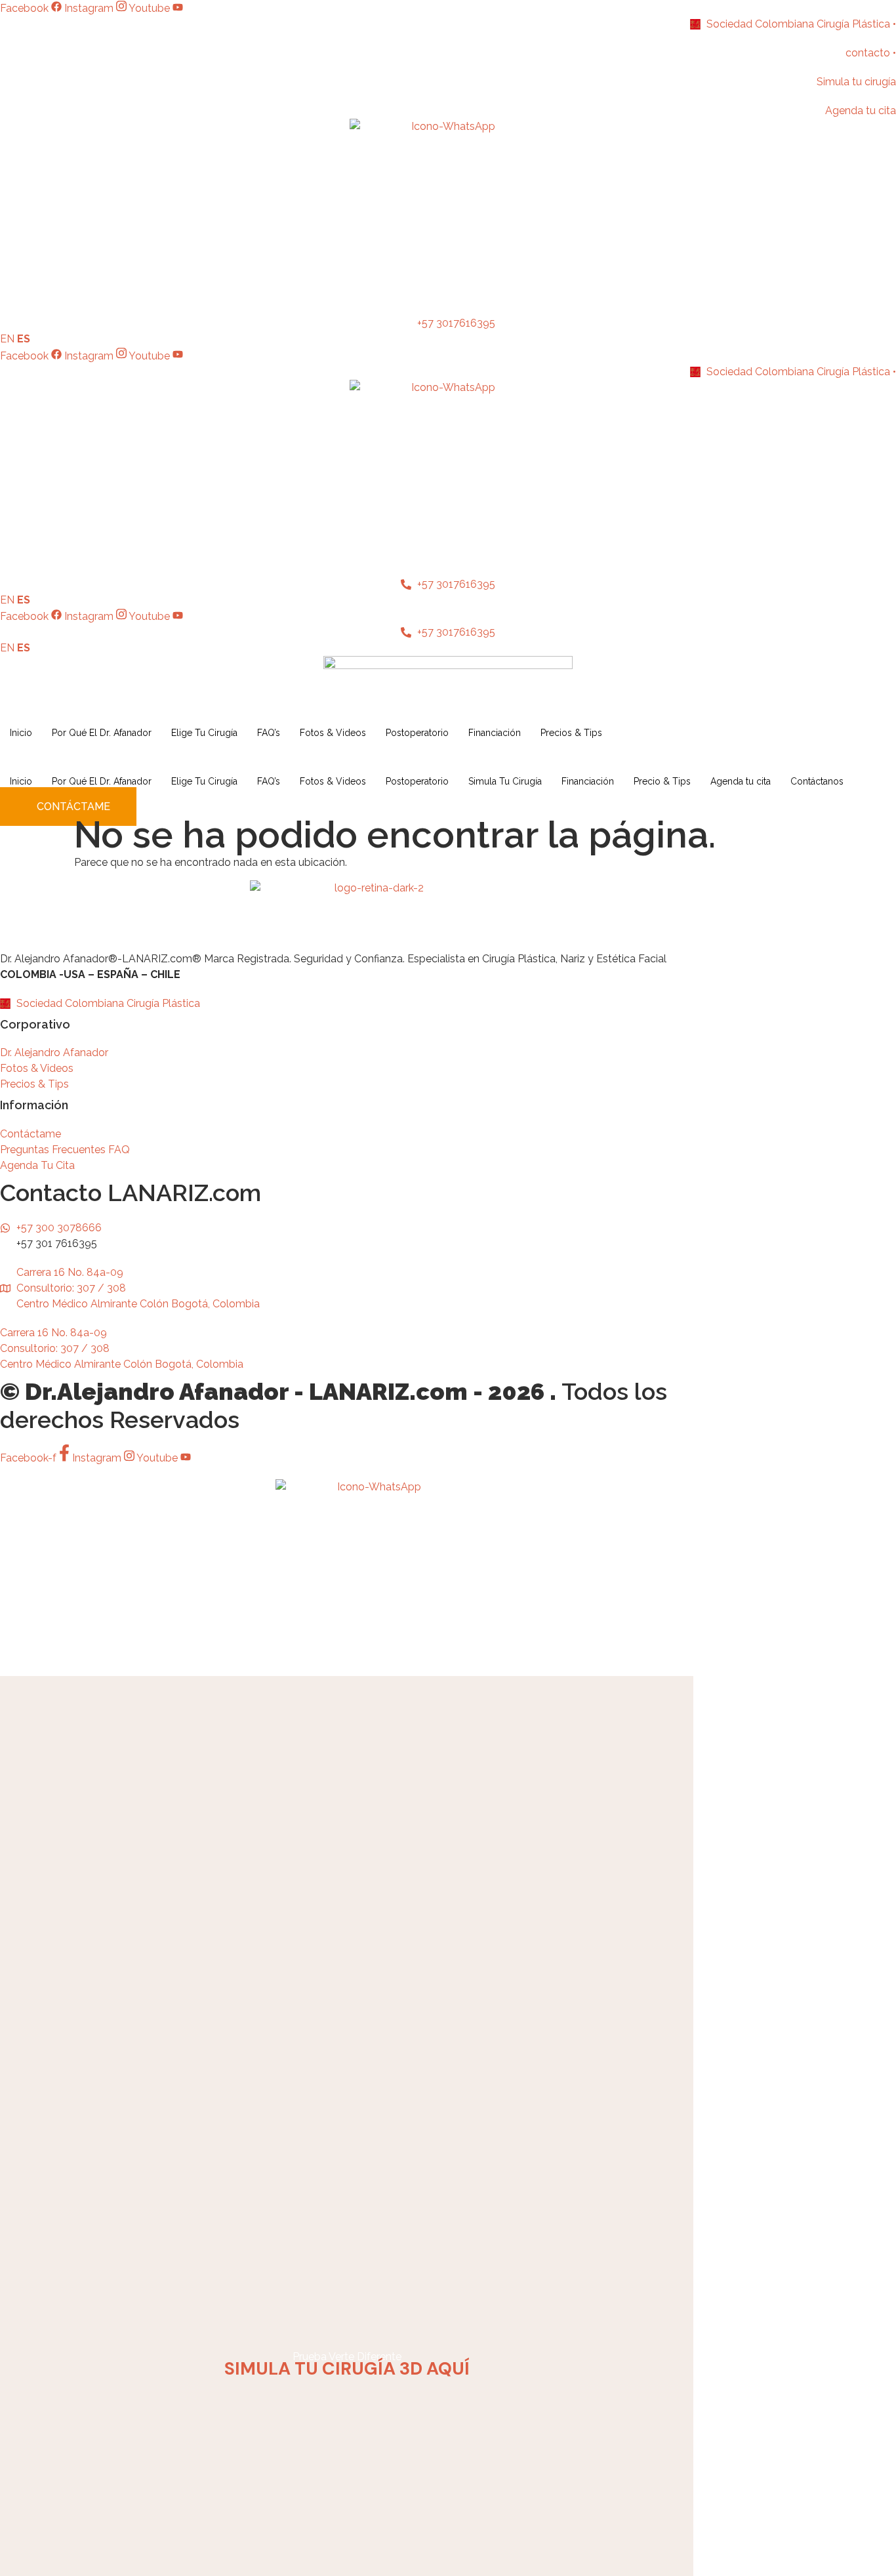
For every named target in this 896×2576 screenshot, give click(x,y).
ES (24, 339)
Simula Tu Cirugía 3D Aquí (347, 2368)
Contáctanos (817, 781)
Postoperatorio (417, 733)
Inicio (21, 733)
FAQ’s (269, 733)
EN (7, 339)
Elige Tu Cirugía (204, 733)
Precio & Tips (662, 781)
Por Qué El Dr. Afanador (102, 733)
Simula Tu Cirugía (505, 781)
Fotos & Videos (333, 733)
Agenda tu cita (741, 781)
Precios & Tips (571, 733)
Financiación (495, 733)
